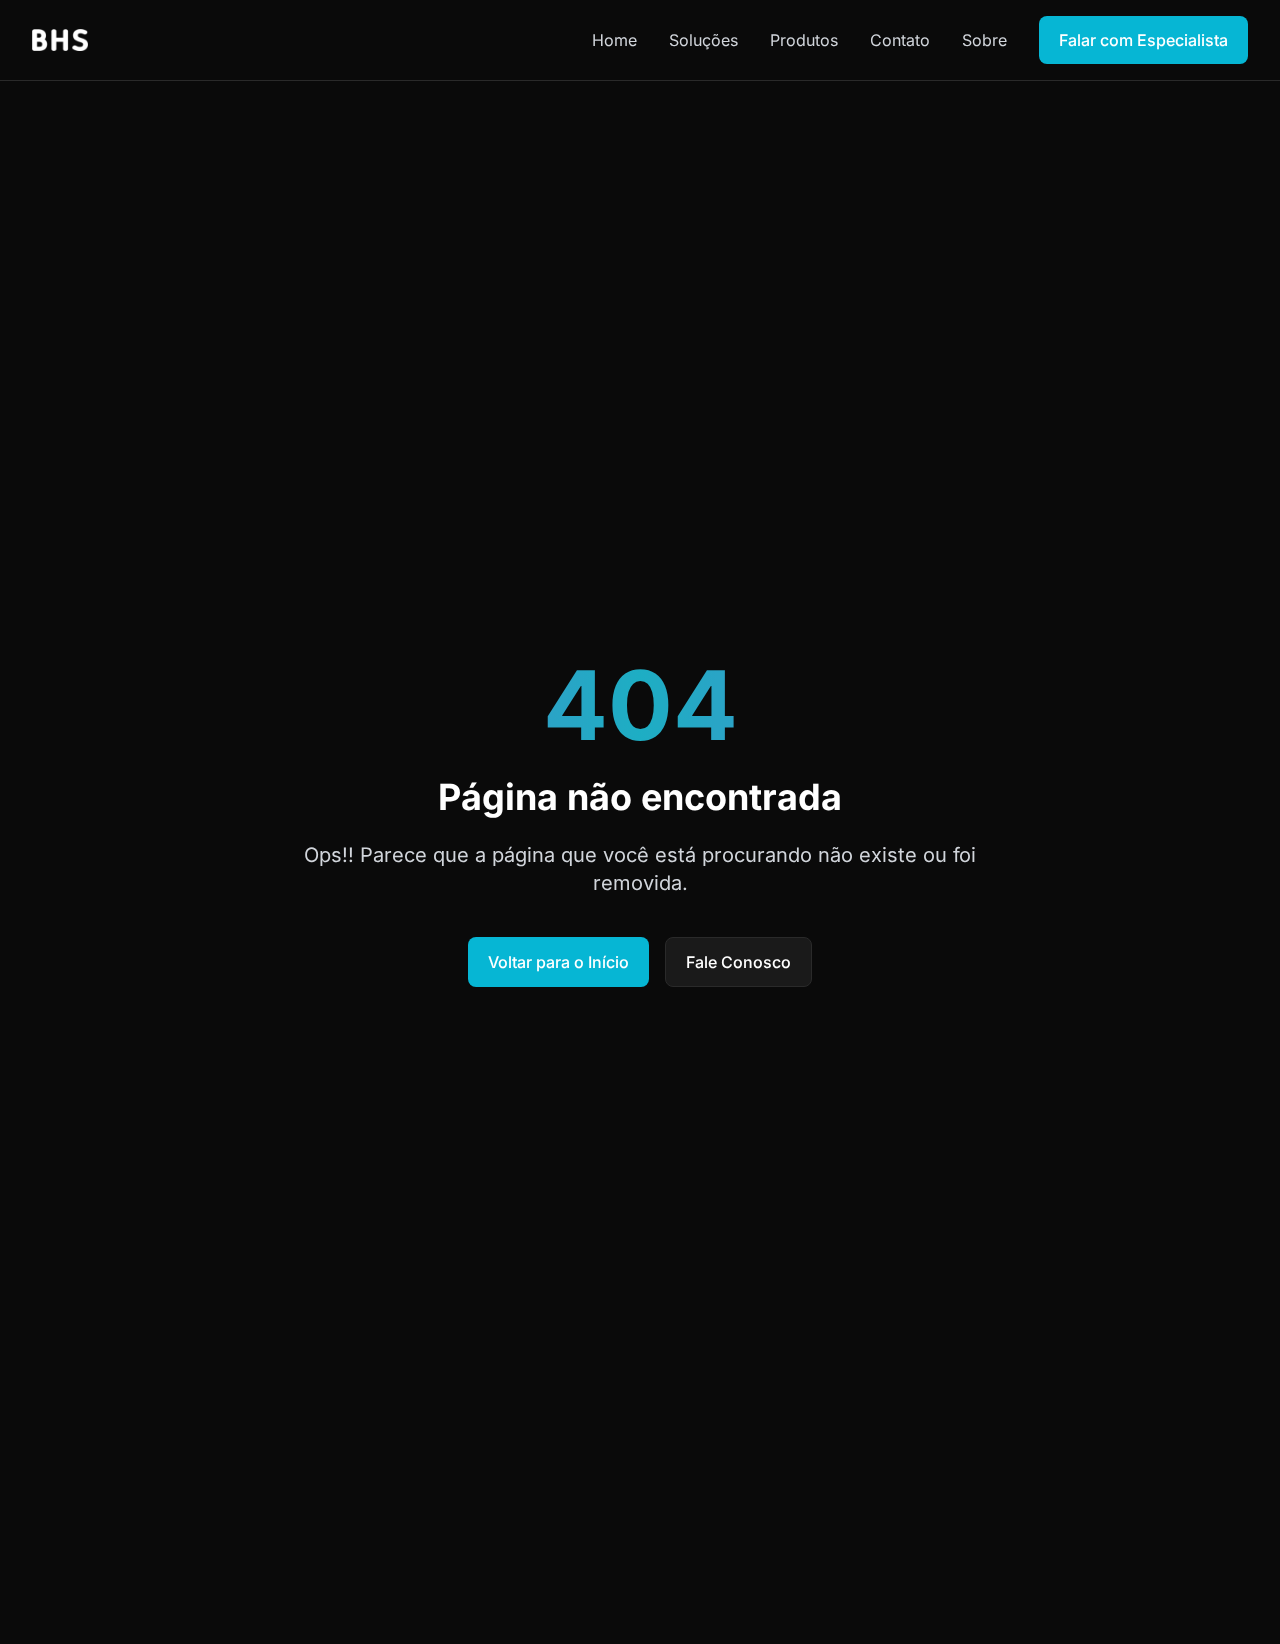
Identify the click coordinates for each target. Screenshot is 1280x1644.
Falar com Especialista (1143, 40)
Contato (900, 40)
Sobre (984, 40)
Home (614, 40)
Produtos (804, 40)
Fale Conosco (738, 962)
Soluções (703, 40)
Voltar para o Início (558, 962)
